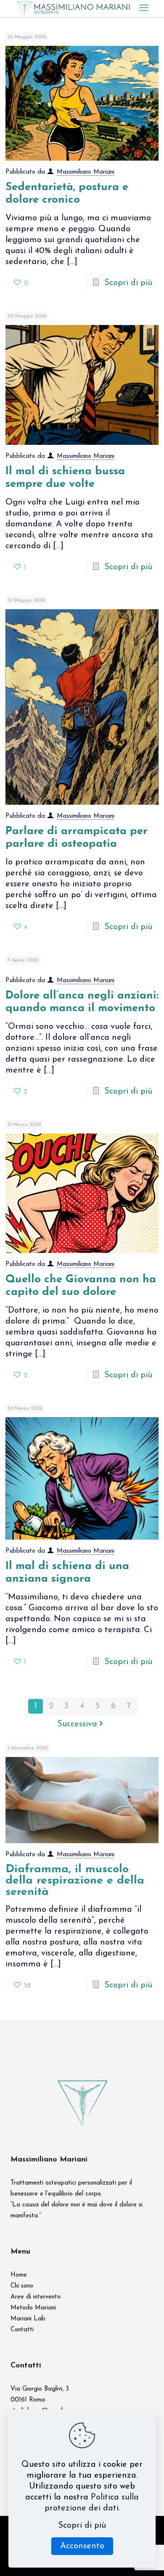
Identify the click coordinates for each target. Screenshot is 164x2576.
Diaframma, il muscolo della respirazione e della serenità (75, 1881)
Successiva (77, 1724)
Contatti (22, 2330)
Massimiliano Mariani (86, 172)
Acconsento (82, 2546)
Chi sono (22, 2286)
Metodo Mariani (33, 2308)
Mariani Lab (28, 2319)
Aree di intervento (36, 2297)
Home (19, 2275)
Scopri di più (128, 283)
